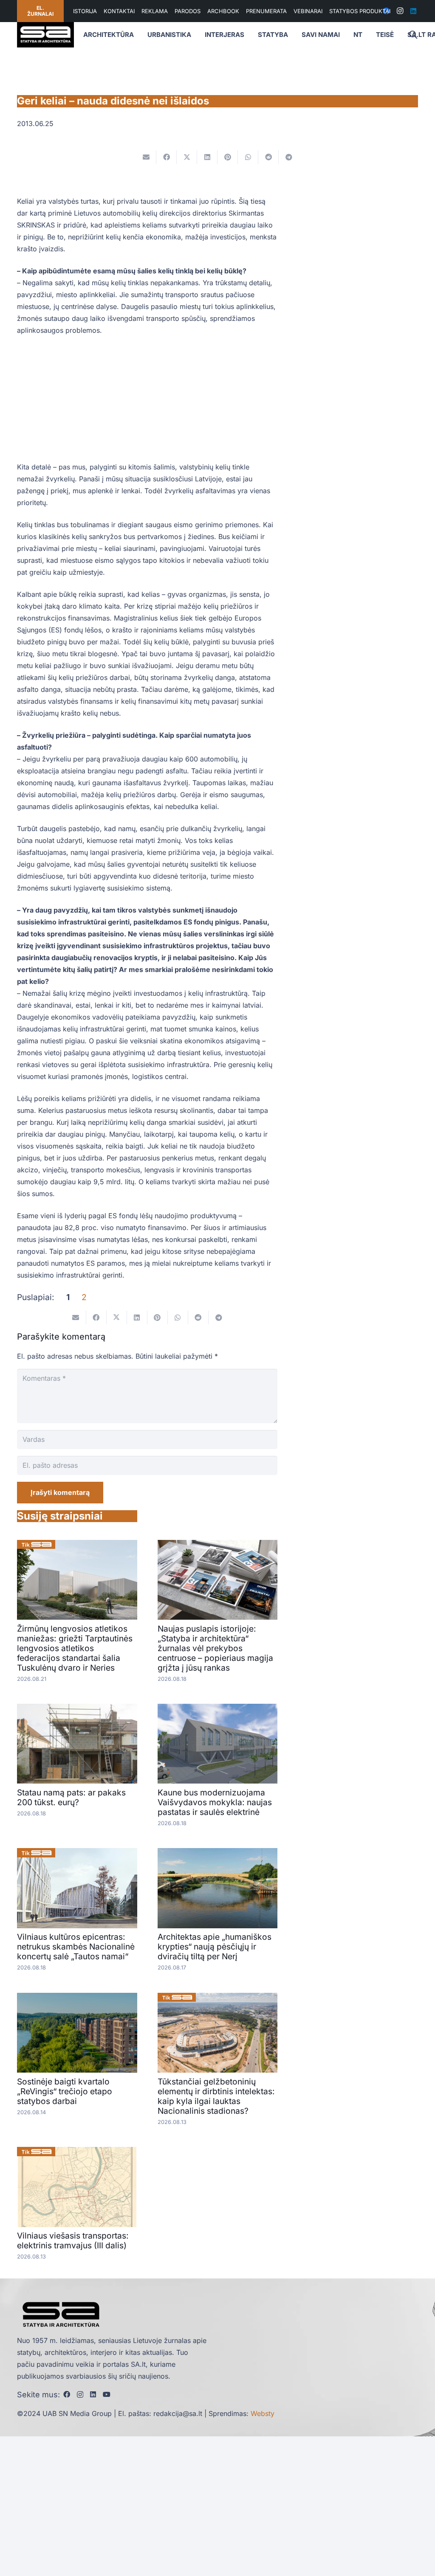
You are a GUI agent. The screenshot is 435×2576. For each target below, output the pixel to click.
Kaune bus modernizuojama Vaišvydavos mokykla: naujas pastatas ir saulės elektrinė (215, 1802)
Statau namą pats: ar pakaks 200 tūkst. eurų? (71, 1797)
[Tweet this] (187, 157)
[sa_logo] (45, 35)
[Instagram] (400, 11)
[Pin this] (228, 157)
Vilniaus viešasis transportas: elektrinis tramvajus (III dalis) (73, 2240)
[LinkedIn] (413, 11)
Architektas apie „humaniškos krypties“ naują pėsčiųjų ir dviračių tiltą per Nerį (215, 1947)
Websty (263, 2413)
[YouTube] (107, 2394)
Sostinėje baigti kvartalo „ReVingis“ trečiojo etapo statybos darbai (65, 2091)
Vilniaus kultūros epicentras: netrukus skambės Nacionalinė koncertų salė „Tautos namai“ (76, 1947)
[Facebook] (67, 2394)
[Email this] (146, 157)
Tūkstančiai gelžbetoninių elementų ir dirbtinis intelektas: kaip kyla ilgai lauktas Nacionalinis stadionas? (216, 2096)
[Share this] (167, 157)
